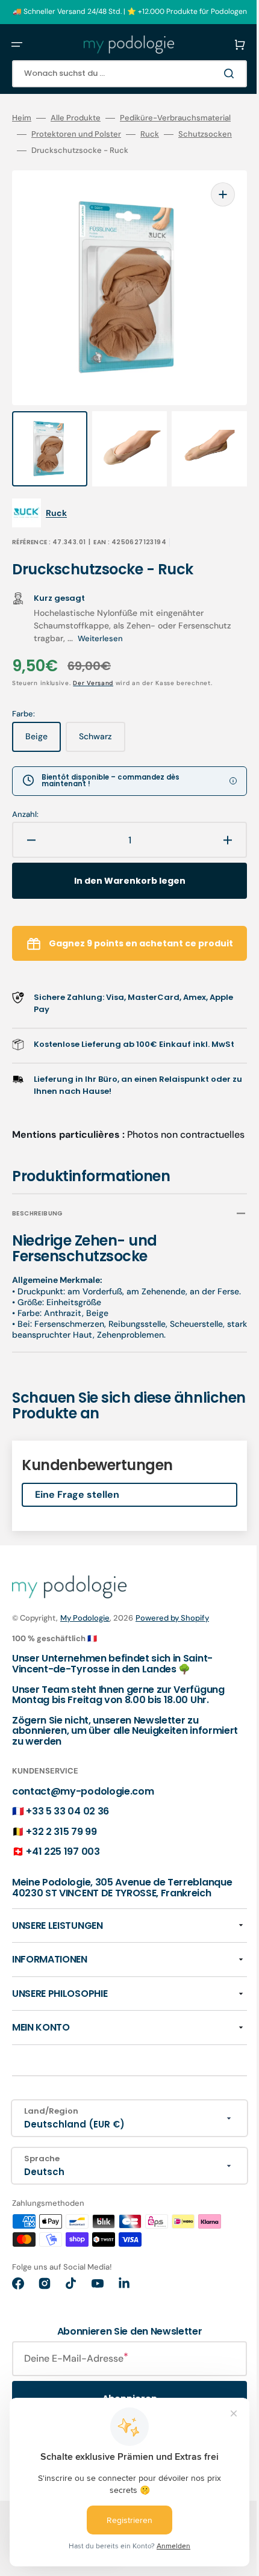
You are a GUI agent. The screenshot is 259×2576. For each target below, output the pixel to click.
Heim (22, 118)
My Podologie (85, 1652)
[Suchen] (213, 73)
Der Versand (93, 675)
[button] (17, 45)
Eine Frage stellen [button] (77, 1528)
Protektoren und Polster (57, 151)
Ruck (130, 151)
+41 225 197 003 (63, 1886)
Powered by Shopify (172, 1652)
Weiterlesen (156, 631)
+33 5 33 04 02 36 (67, 1845)
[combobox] (120, 74)
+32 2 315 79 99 (61, 1865)
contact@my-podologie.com (83, 1825)
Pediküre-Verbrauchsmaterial (67, 134)
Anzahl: (25, 807)
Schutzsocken (186, 151)
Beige (43, 733)
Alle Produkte (76, 118)
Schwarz (102, 733)
